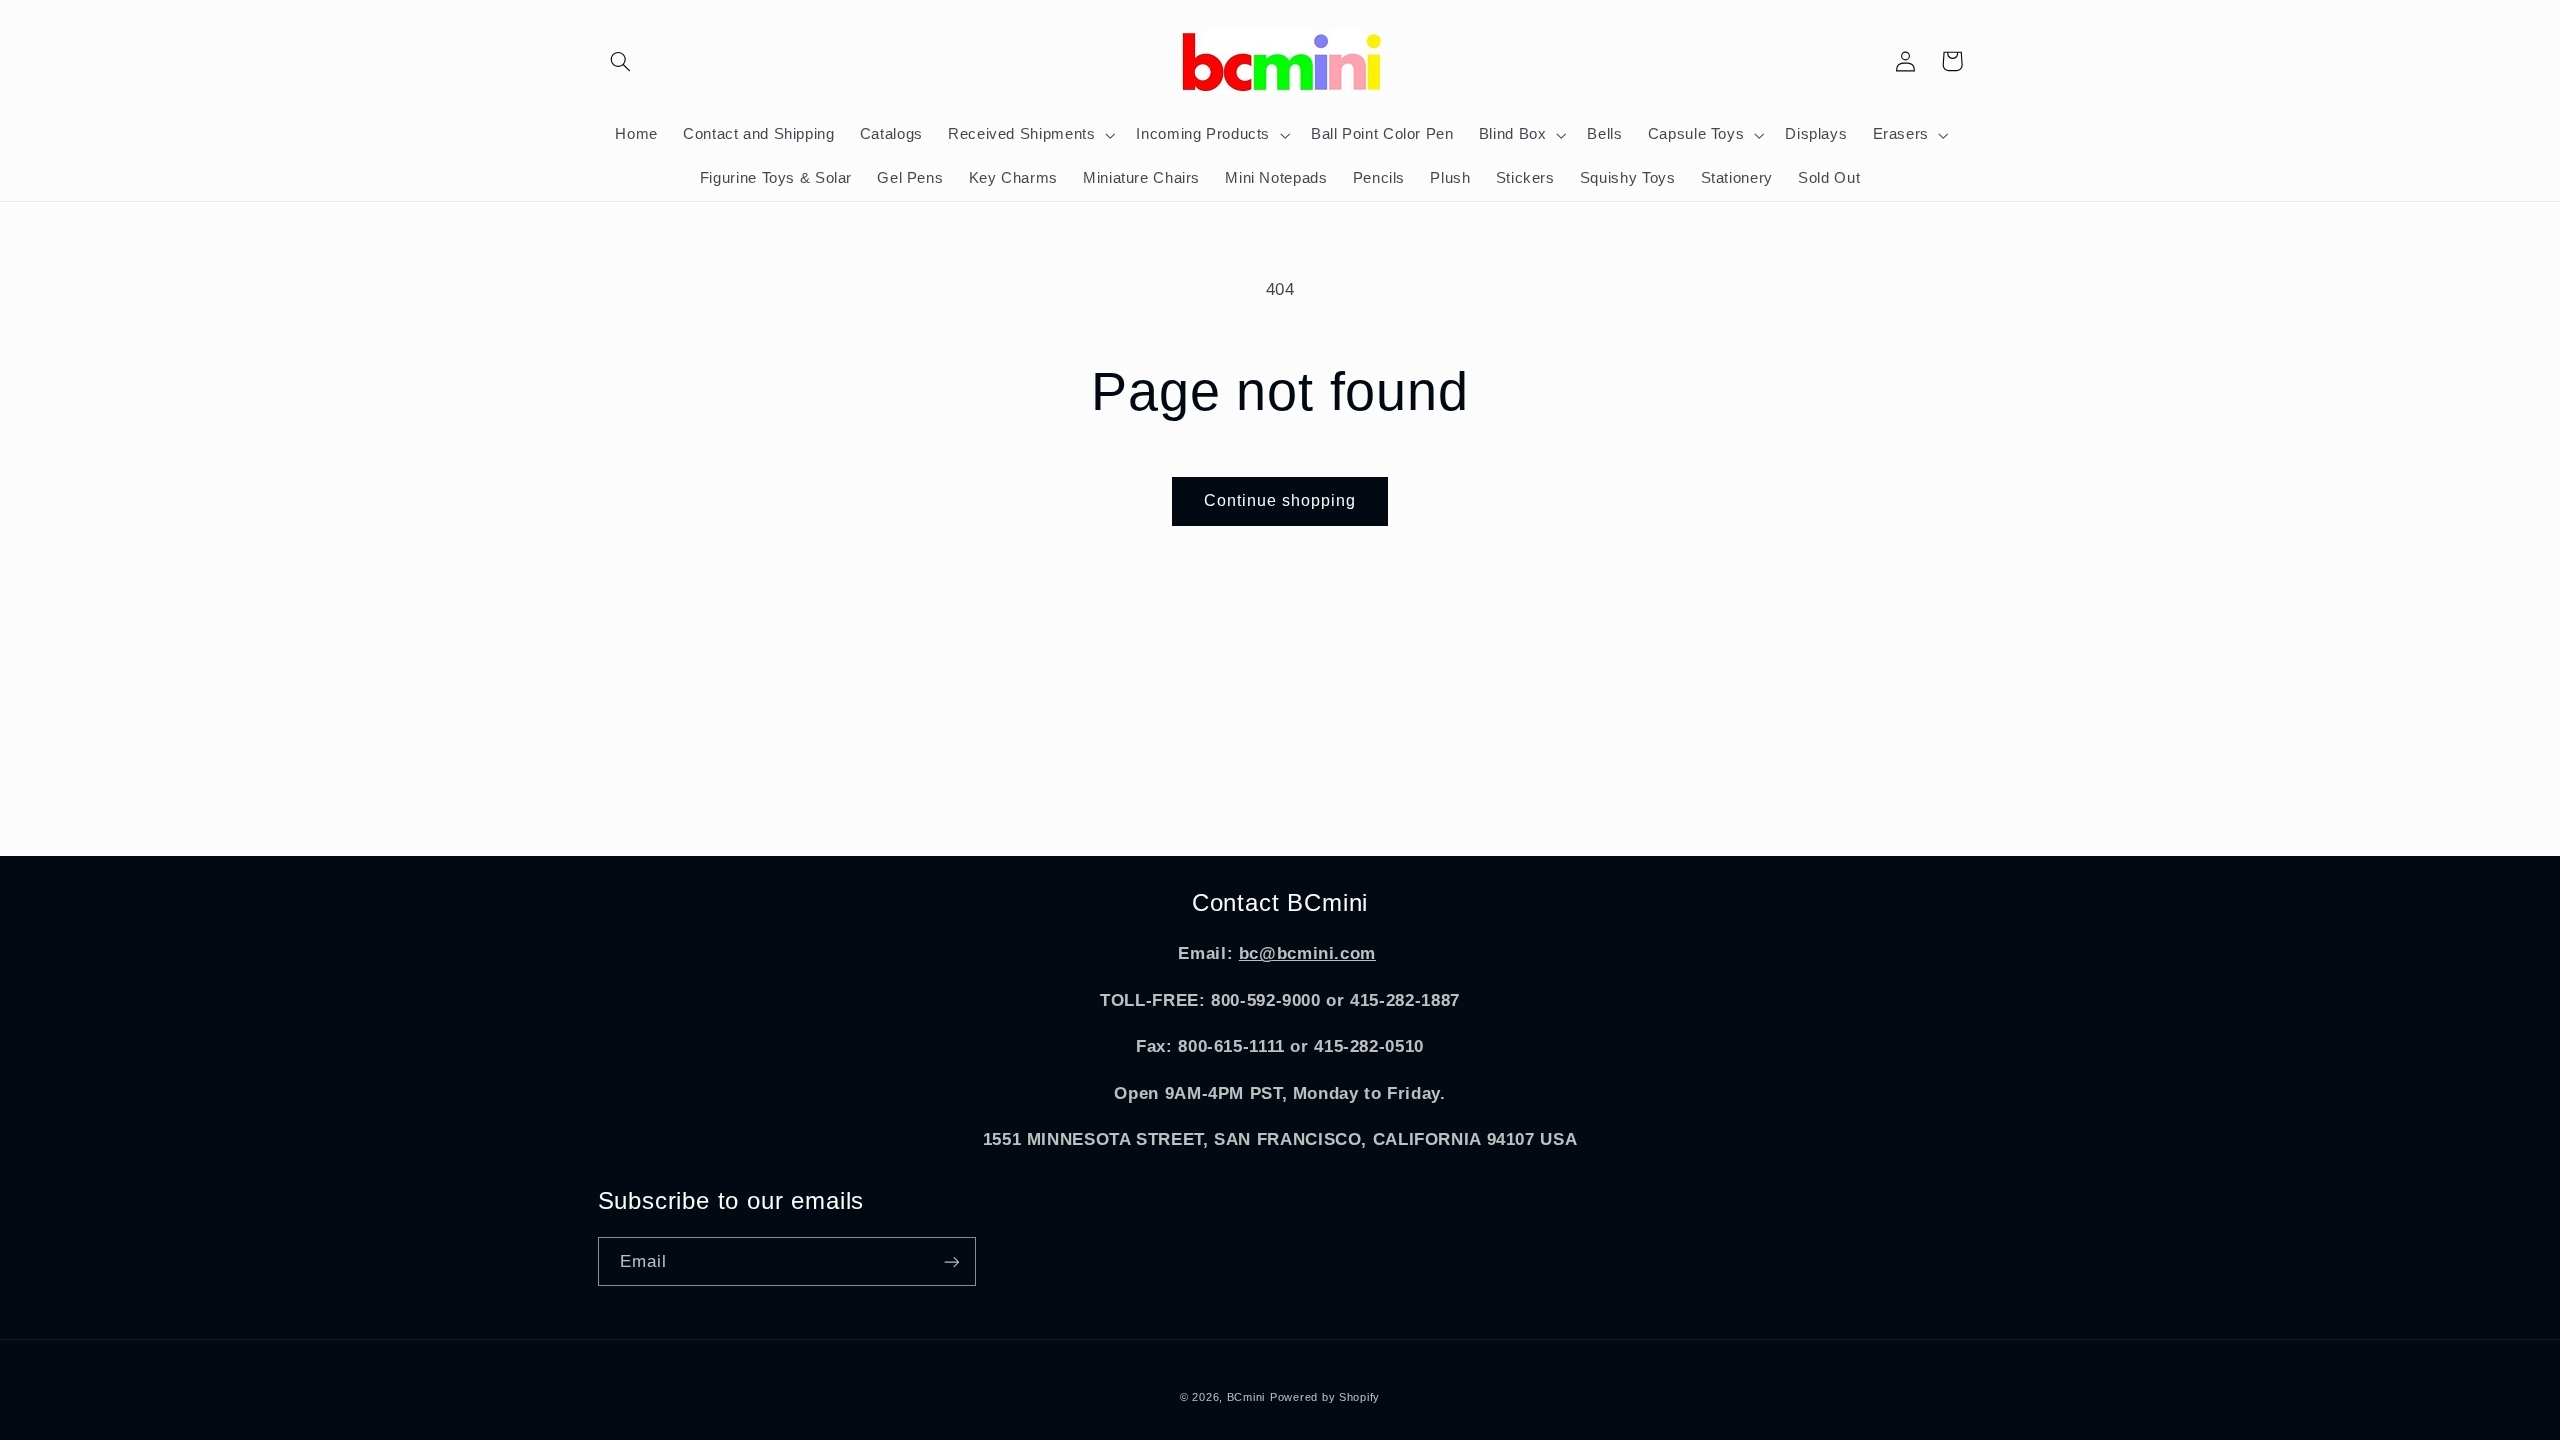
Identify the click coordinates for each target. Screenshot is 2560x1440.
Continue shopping (1280, 500)
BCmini (1246, 1397)
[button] (621, 61)
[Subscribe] (951, 1261)
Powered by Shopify (1325, 1397)
